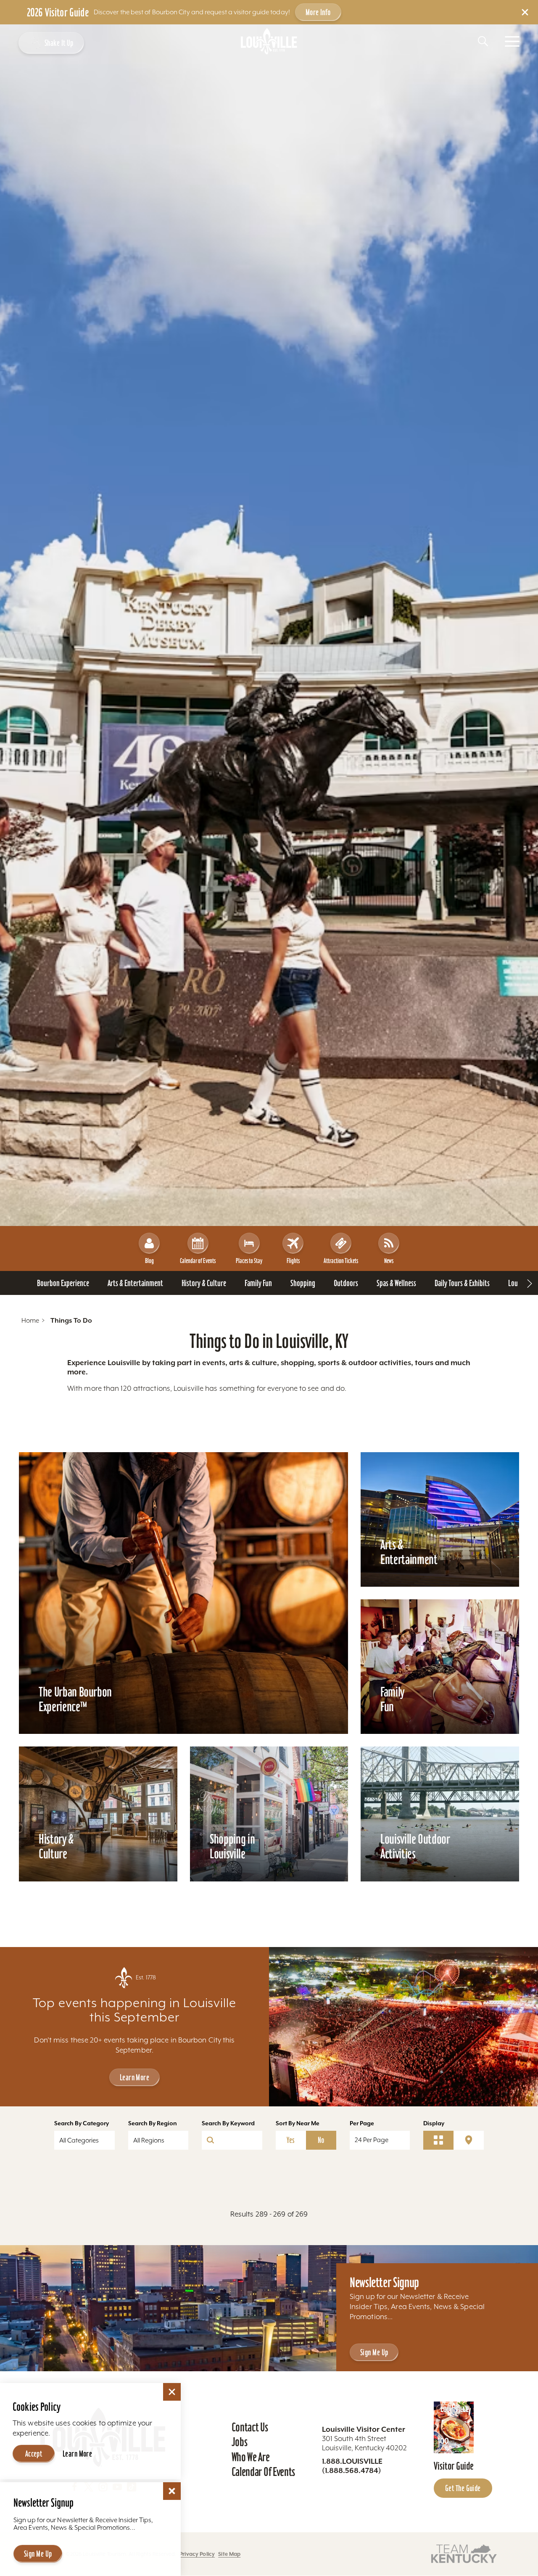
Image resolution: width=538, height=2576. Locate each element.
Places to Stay (249, 1261)
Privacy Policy (197, 2554)
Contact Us (250, 2427)
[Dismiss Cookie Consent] (172, 2392)
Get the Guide (463, 2488)
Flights (293, 1261)
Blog (149, 1261)
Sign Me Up (374, 2352)
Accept (34, 2454)
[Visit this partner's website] (464, 2554)
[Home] (269, 41)
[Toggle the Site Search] (483, 41)
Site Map (229, 2554)
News (389, 1261)
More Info (318, 12)
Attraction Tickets (341, 1261)
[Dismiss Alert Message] (525, 12)
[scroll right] (530, 1283)
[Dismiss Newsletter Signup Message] (172, 2491)
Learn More (134, 2077)
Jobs (240, 2442)
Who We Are (251, 2457)
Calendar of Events (198, 1261)
